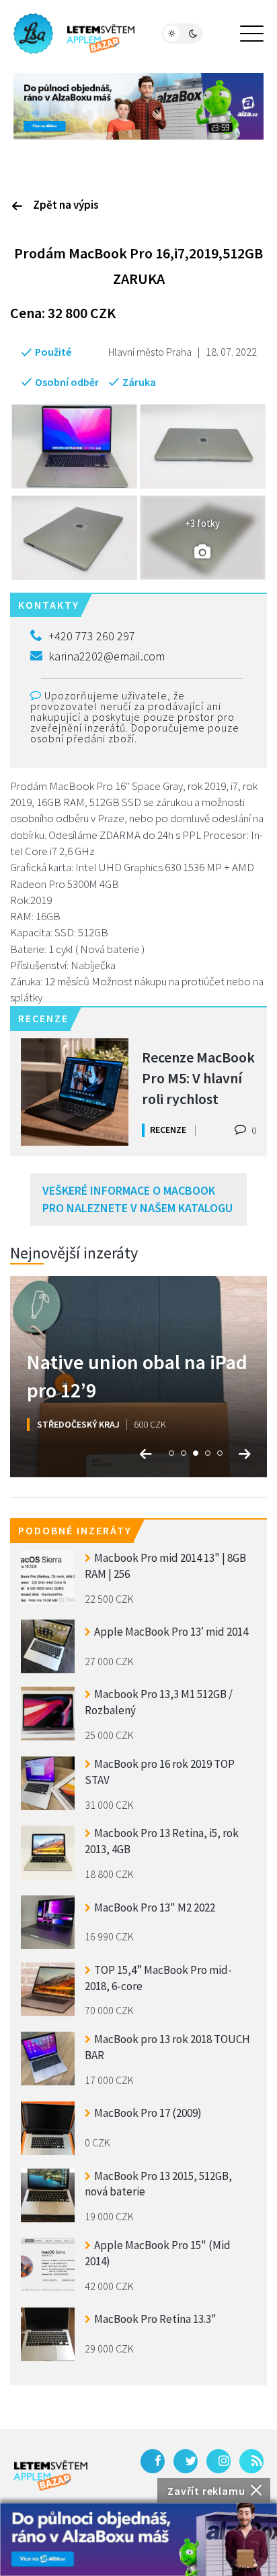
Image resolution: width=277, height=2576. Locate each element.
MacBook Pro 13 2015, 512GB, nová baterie (158, 2184)
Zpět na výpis (66, 205)
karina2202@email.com (107, 656)
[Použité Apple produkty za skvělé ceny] (74, 34)
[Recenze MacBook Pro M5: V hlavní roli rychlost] (75, 1092)
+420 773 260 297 (92, 636)
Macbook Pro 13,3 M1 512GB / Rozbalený (159, 1702)
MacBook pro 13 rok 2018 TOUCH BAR (167, 2047)
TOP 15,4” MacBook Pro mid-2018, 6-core (158, 1978)
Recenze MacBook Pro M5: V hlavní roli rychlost (198, 1077)
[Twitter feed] (186, 2461)
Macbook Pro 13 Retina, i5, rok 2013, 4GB (162, 1841)
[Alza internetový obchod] (138, 105)
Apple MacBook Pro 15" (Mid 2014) (158, 2253)
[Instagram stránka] (219, 2461)
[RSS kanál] (251, 2461)
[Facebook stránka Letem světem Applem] (153, 2461)
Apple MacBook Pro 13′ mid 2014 (171, 1632)
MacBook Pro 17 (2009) (148, 2113)
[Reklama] (138, 2539)
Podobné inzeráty (75, 1530)
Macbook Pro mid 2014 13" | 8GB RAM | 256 (165, 1566)
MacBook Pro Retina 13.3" (155, 2319)
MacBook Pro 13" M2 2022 (155, 1908)
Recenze (168, 1130)
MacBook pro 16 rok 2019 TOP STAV (160, 1772)
